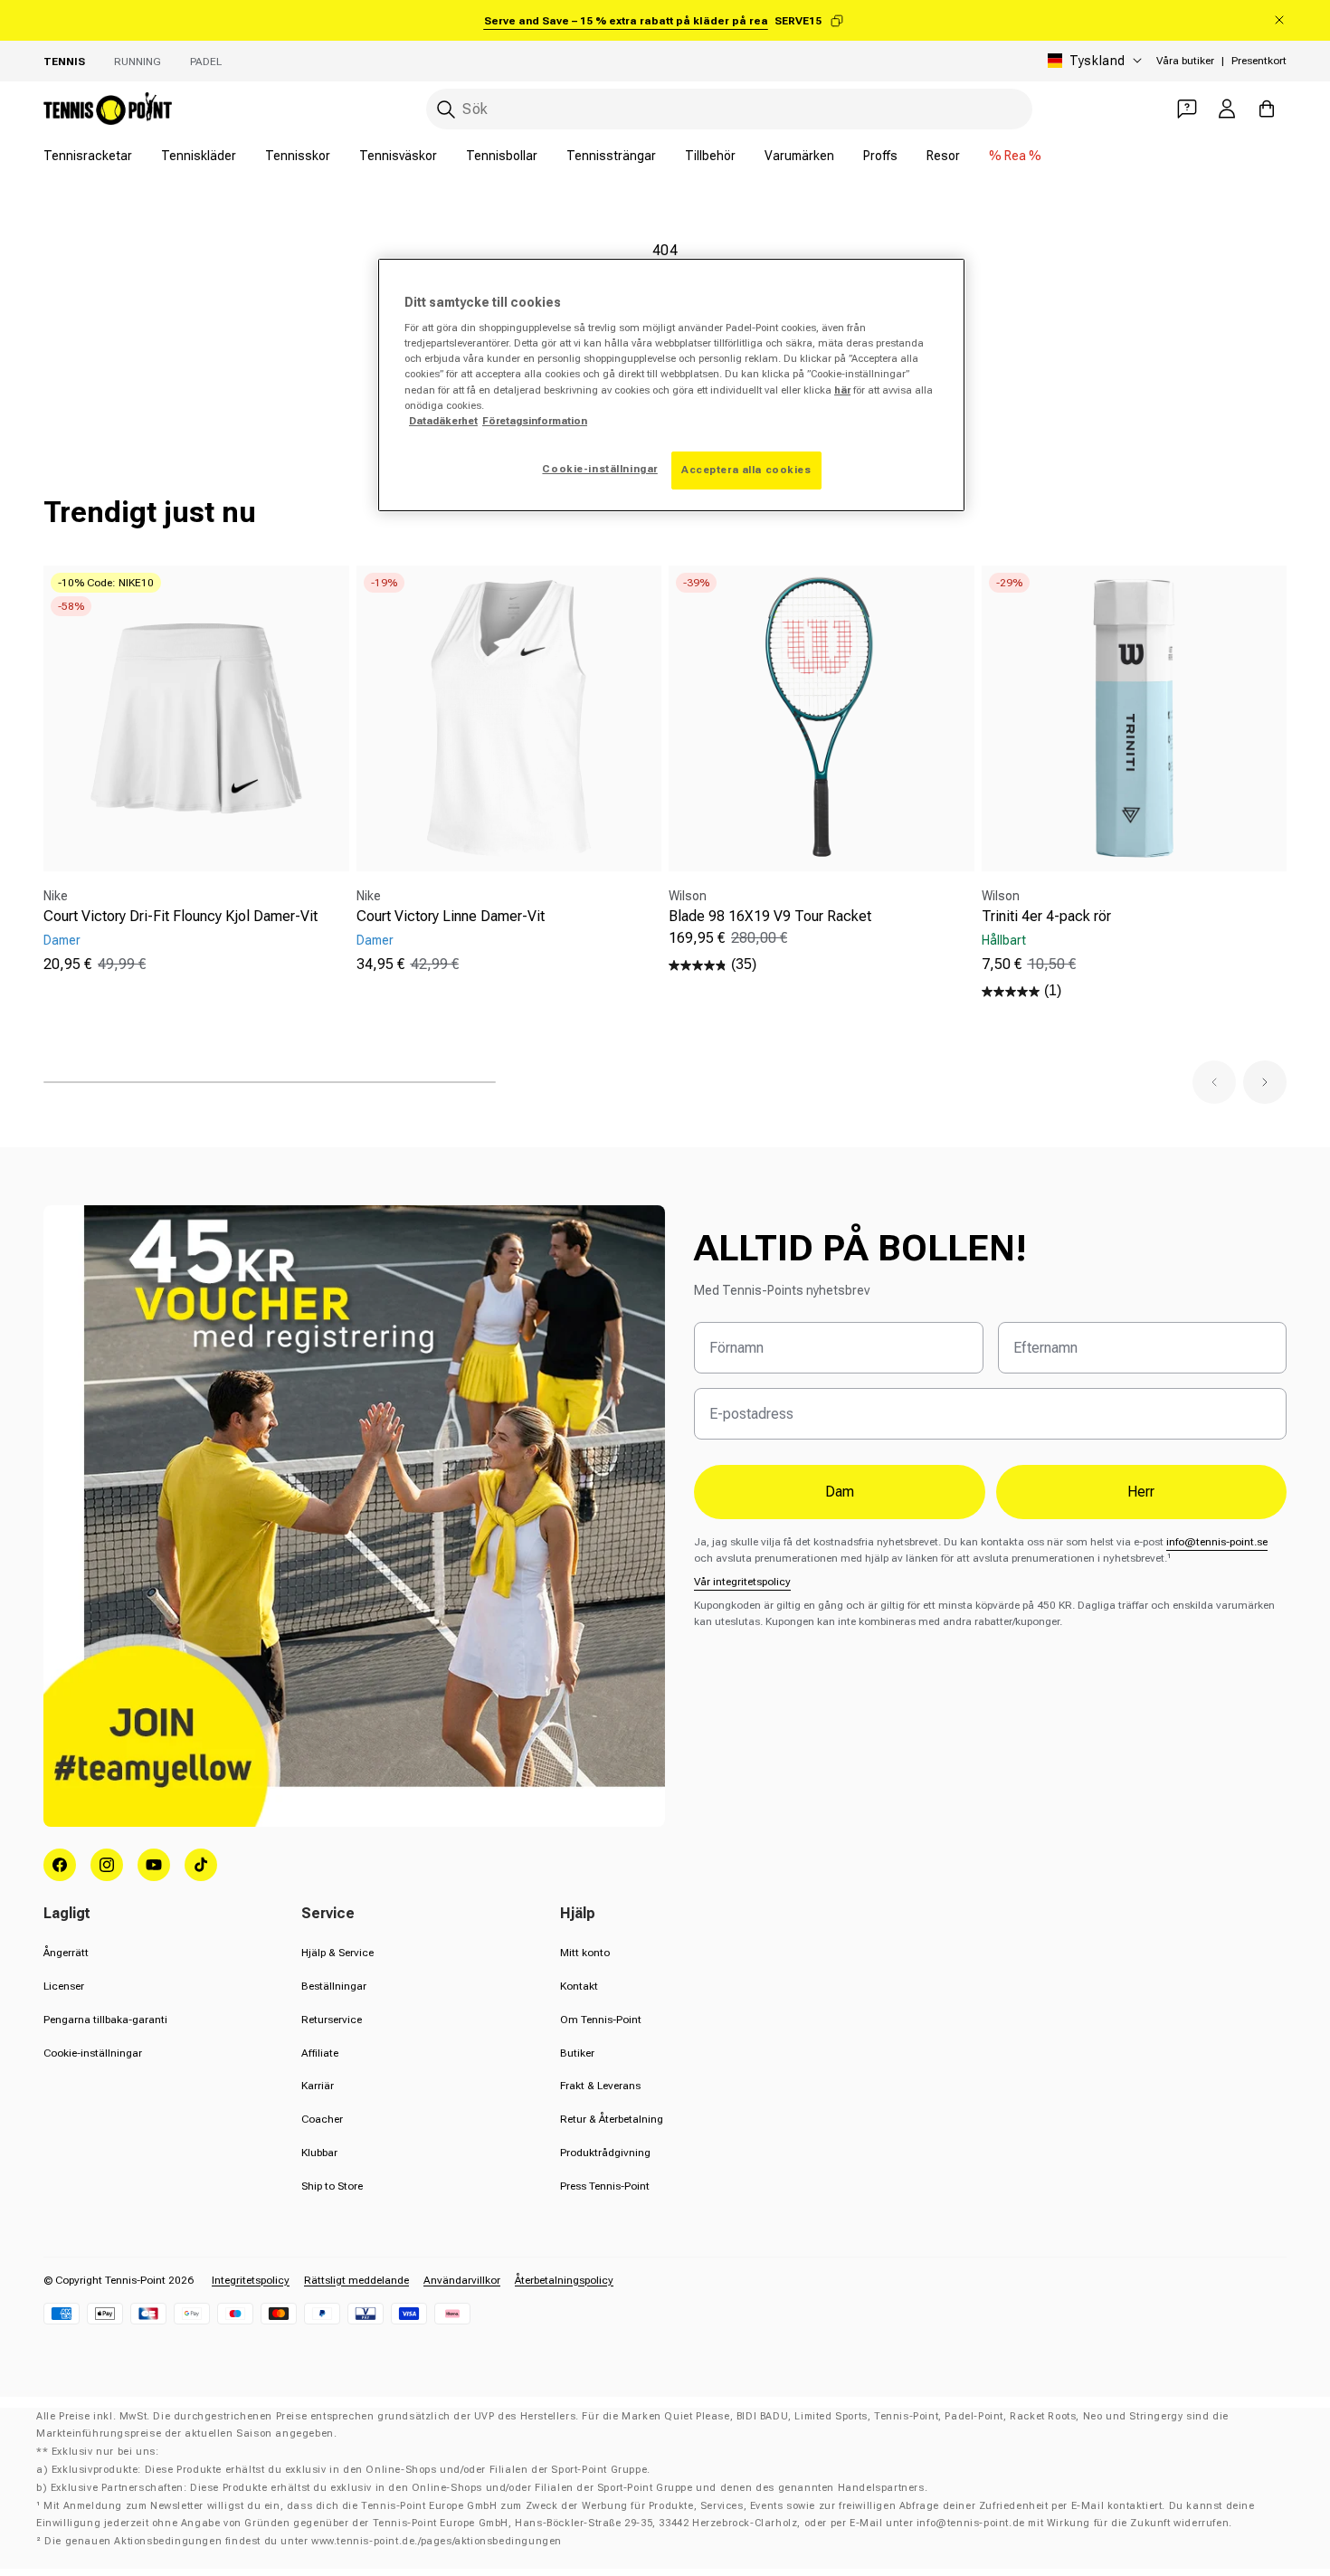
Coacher (322, 2119)
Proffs (880, 156)
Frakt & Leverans (600, 2086)
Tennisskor (298, 156)
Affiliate (320, 2053)
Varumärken (799, 156)
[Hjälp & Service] (1187, 109)
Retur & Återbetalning (612, 2119)
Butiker (577, 2053)
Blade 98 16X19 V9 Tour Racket (770, 916)
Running (138, 62)
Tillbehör (710, 156)
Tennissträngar (611, 156)
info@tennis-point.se (1217, 1542)
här (842, 390)
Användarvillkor (462, 2280)
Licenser (64, 1986)
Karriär (318, 2086)
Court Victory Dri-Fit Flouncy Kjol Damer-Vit (180, 916)
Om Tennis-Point (601, 2020)
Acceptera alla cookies (746, 470)
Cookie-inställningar (93, 2053)
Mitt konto (585, 1953)
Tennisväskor (398, 156)
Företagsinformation (535, 421)
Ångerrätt (66, 1953)
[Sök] (446, 109)
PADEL (206, 62)
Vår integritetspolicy (742, 1582)
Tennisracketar (88, 156)
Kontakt (579, 1986)
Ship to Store (332, 2186)
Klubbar (319, 2153)
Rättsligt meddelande (356, 2280)
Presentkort (1259, 61)
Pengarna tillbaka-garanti (105, 2020)
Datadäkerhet (443, 421)
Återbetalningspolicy (564, 2280)
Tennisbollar (502, 156)
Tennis (64, 62)
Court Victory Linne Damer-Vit (451, 916)
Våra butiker (1185, 61)
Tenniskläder (199, 156)
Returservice (332, 2020)
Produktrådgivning (605, 2153)
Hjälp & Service (337, 1953)
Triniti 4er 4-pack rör (1046, 916)
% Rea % (1015, 156)
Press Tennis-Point (605, 2186)
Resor (943, 156)
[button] (1214, 1082)
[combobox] (729, 109)
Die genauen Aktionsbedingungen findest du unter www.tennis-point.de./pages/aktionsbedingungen (303, 2541)
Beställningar (334, 1986)
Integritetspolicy (251, 2280)
